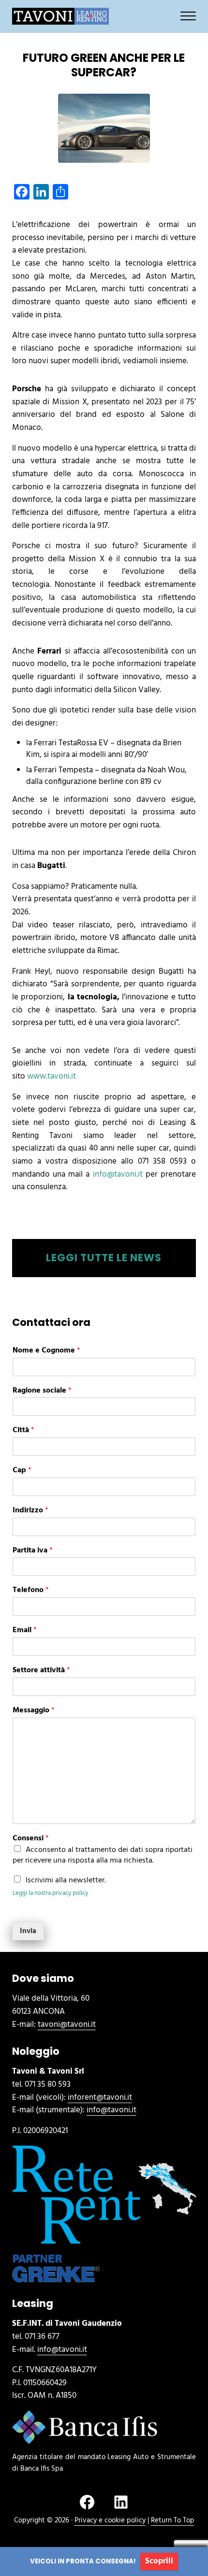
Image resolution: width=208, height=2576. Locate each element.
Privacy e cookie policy (110, 2520)
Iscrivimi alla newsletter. (66, 1880)
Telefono (31, 1590)
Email (25, 1630)
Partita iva (33, 1551)
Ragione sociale (42, 1391)
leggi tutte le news (104, 1258)
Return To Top (173, 2520)
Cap (22, 1471)
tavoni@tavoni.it (67, 2025)
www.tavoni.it (52, 1076)
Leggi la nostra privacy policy (50, 1893)
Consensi (31, 1839)
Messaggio (34, 1711)
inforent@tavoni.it (100, 2098)
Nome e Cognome (46, 1351)
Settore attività (41, 1671)
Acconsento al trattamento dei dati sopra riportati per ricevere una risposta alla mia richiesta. (103, 1855)
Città (23, 1430)
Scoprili (159, 2561)
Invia (28, 1931)
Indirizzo (30, 1511)
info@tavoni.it (118, 1174)
